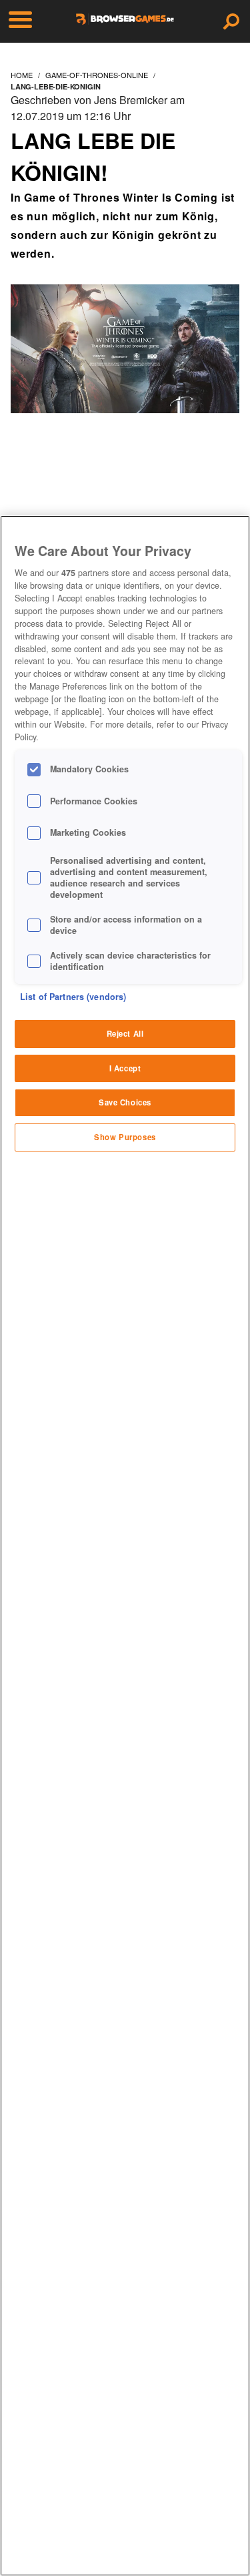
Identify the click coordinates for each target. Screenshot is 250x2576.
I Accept (125, 1068)
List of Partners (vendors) (73, 997)
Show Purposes (125, 1137)
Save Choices (125, 1102)
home (22, 75)
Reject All (125, 1033)
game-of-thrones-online (97, 75)
